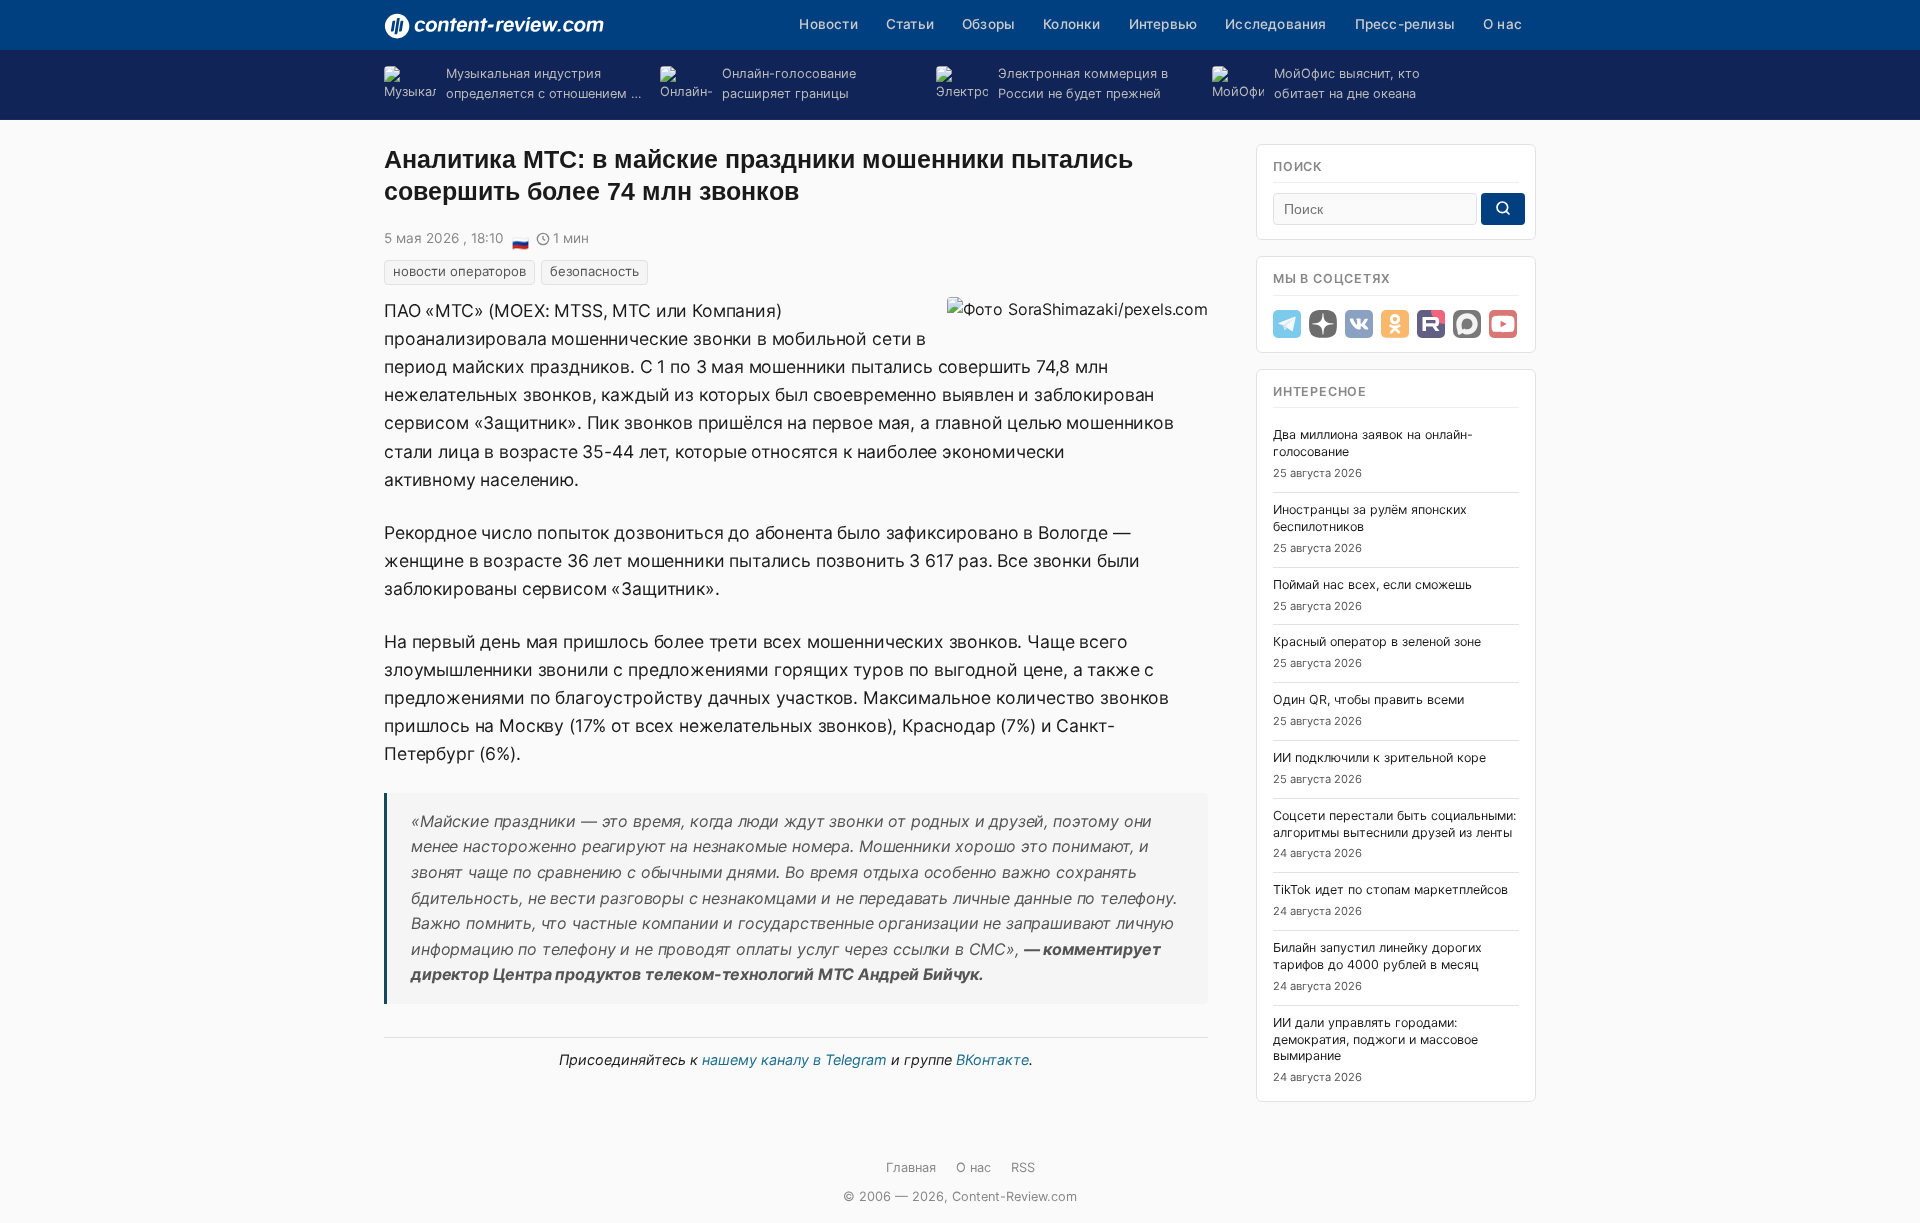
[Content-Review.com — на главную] (494, 26)
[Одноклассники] (1395, 324)
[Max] (1467, 324)
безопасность (594, 271)
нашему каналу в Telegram (794, 1059)
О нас (1502, 24)
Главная (911, 1167)
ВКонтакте (992, 1059)
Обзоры (988, 24)
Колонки (1071, 24)
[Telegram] (1287, 324)
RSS (1023, 1167)
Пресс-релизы (1405, 24)
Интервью (1163, 24)
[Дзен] (1323, 324)
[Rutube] (1431, 324)
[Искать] (1503, 209)
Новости (828, 24)
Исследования (1275, 24)
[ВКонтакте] (1359, 324)
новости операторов (459, 271)
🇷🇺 (520, 240)
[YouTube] (1503, 324)
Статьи (910, 24)
